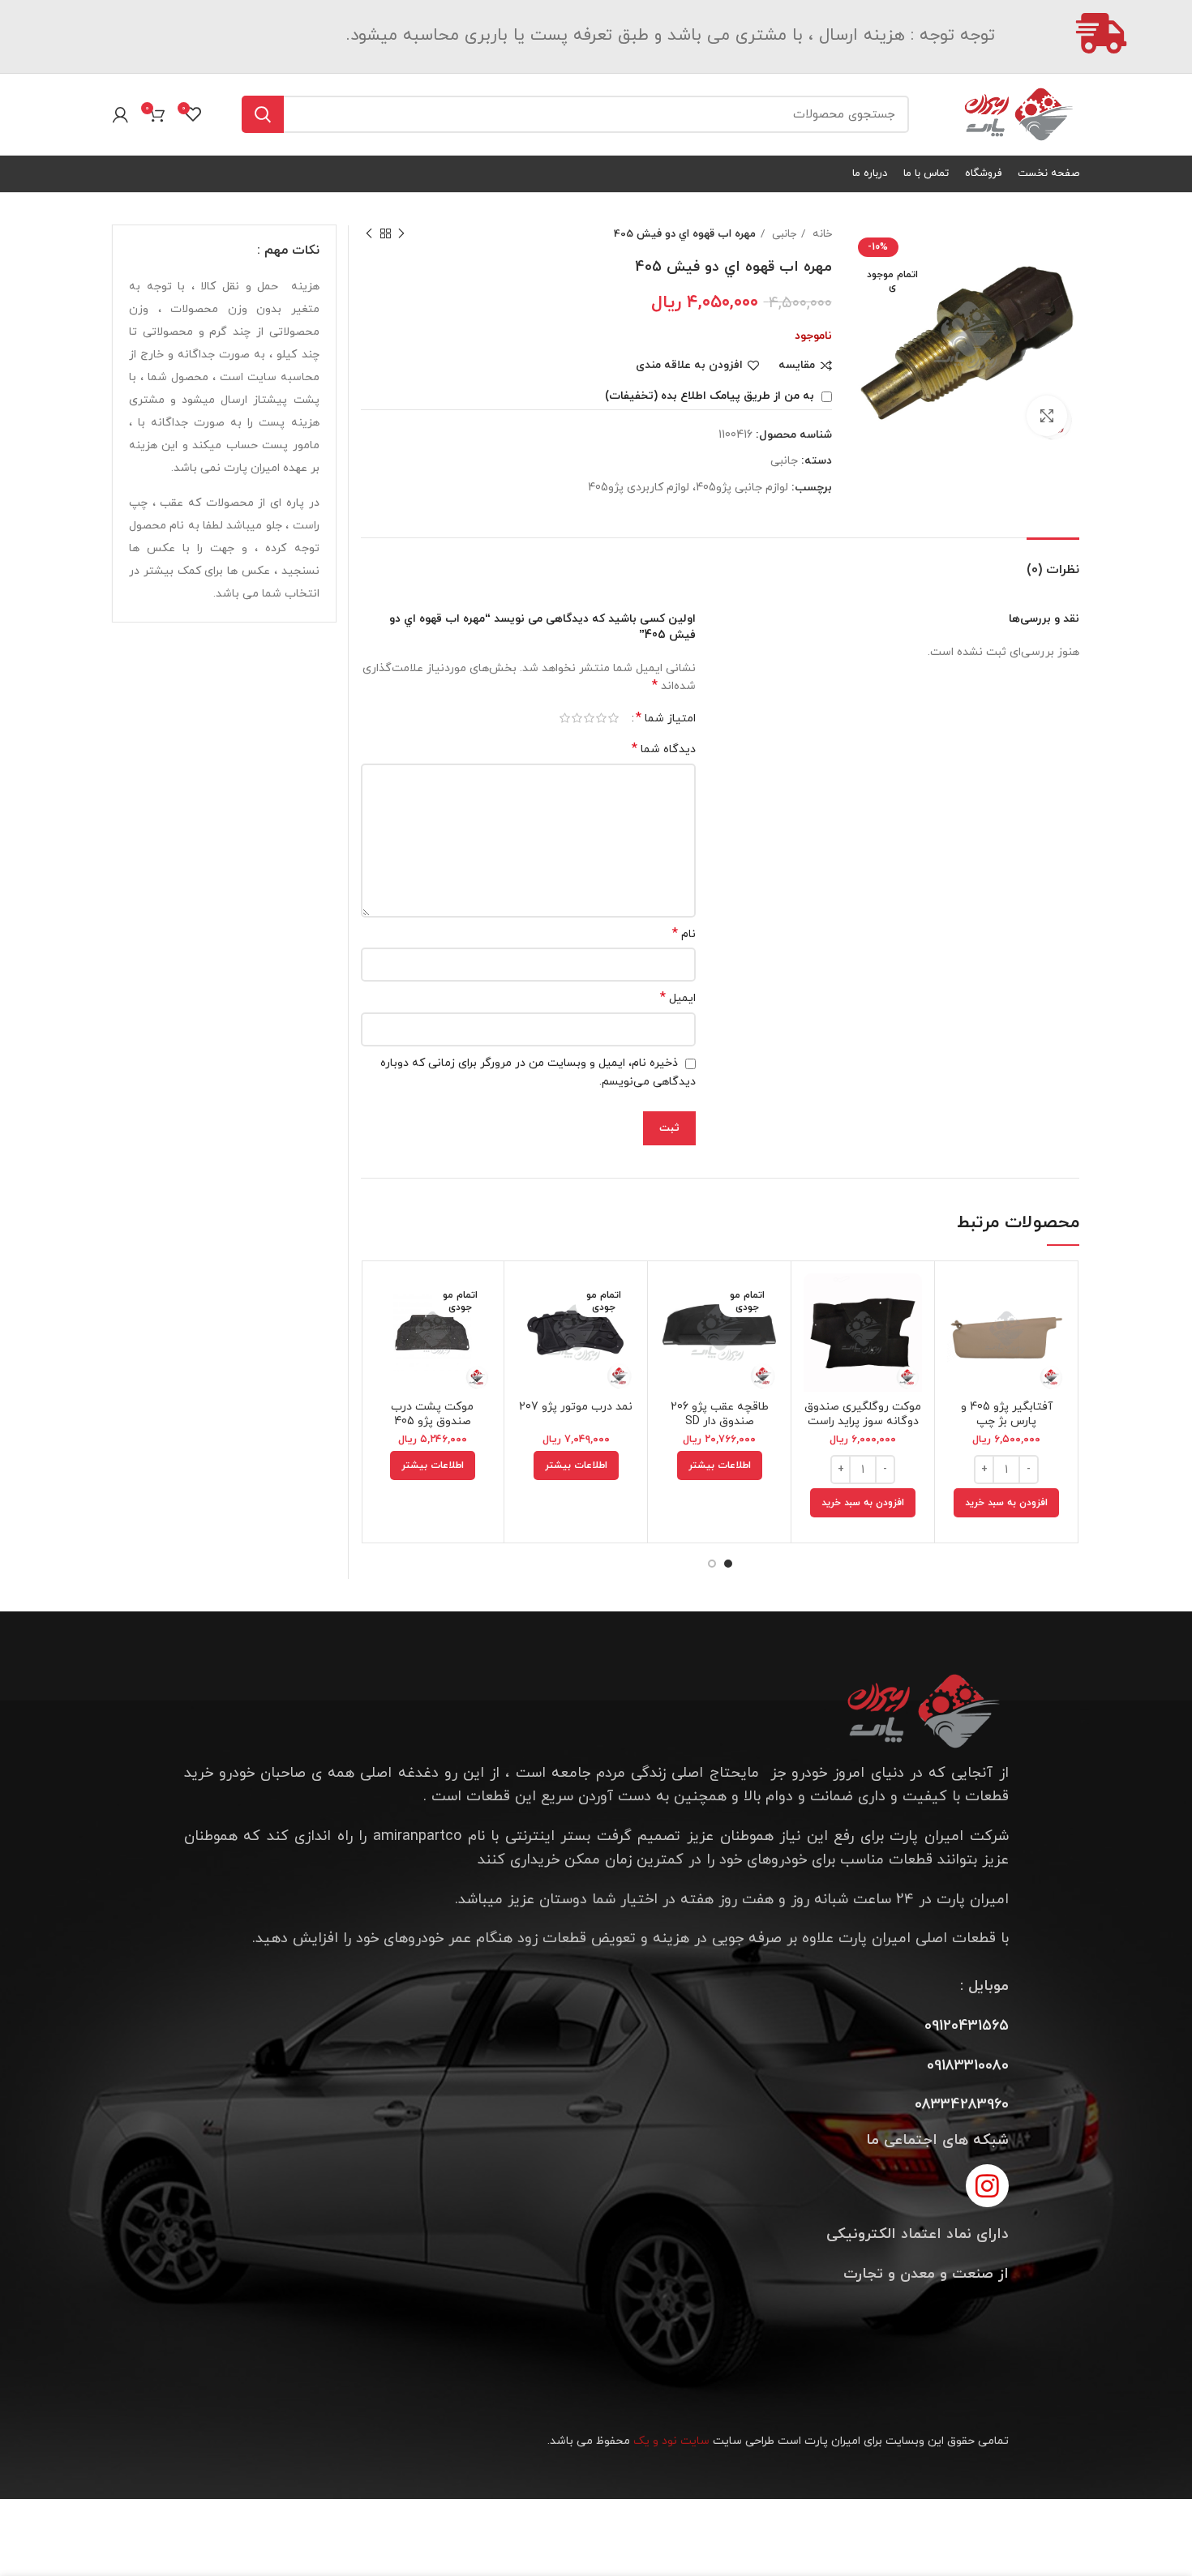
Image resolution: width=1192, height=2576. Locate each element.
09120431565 (967, 2026)
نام (684, 934)
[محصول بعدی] (369, 234)
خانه (821, 234)
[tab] (1053, 562)
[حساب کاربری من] (120, 114)
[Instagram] (987, 2186)
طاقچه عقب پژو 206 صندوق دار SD (720, 1414)
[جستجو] (263, 114)
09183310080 (968, 2066)
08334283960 (962, 2105)
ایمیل (678, 998)
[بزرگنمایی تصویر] (1047, 416)
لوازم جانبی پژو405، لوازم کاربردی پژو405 (688, 488)
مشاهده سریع (959, 1336)
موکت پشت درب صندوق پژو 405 (432, 1414)
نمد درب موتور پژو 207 (576, 1407)
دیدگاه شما (664, 749)
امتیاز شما (666, 718)
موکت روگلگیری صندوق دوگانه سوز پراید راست (863, 1414)
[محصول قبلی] (401, 234)
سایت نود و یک (671, 2441)
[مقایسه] (959, 1300)
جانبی (783, 234)
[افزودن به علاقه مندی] (959, 1373)
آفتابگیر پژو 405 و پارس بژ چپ (1007, 1414)
